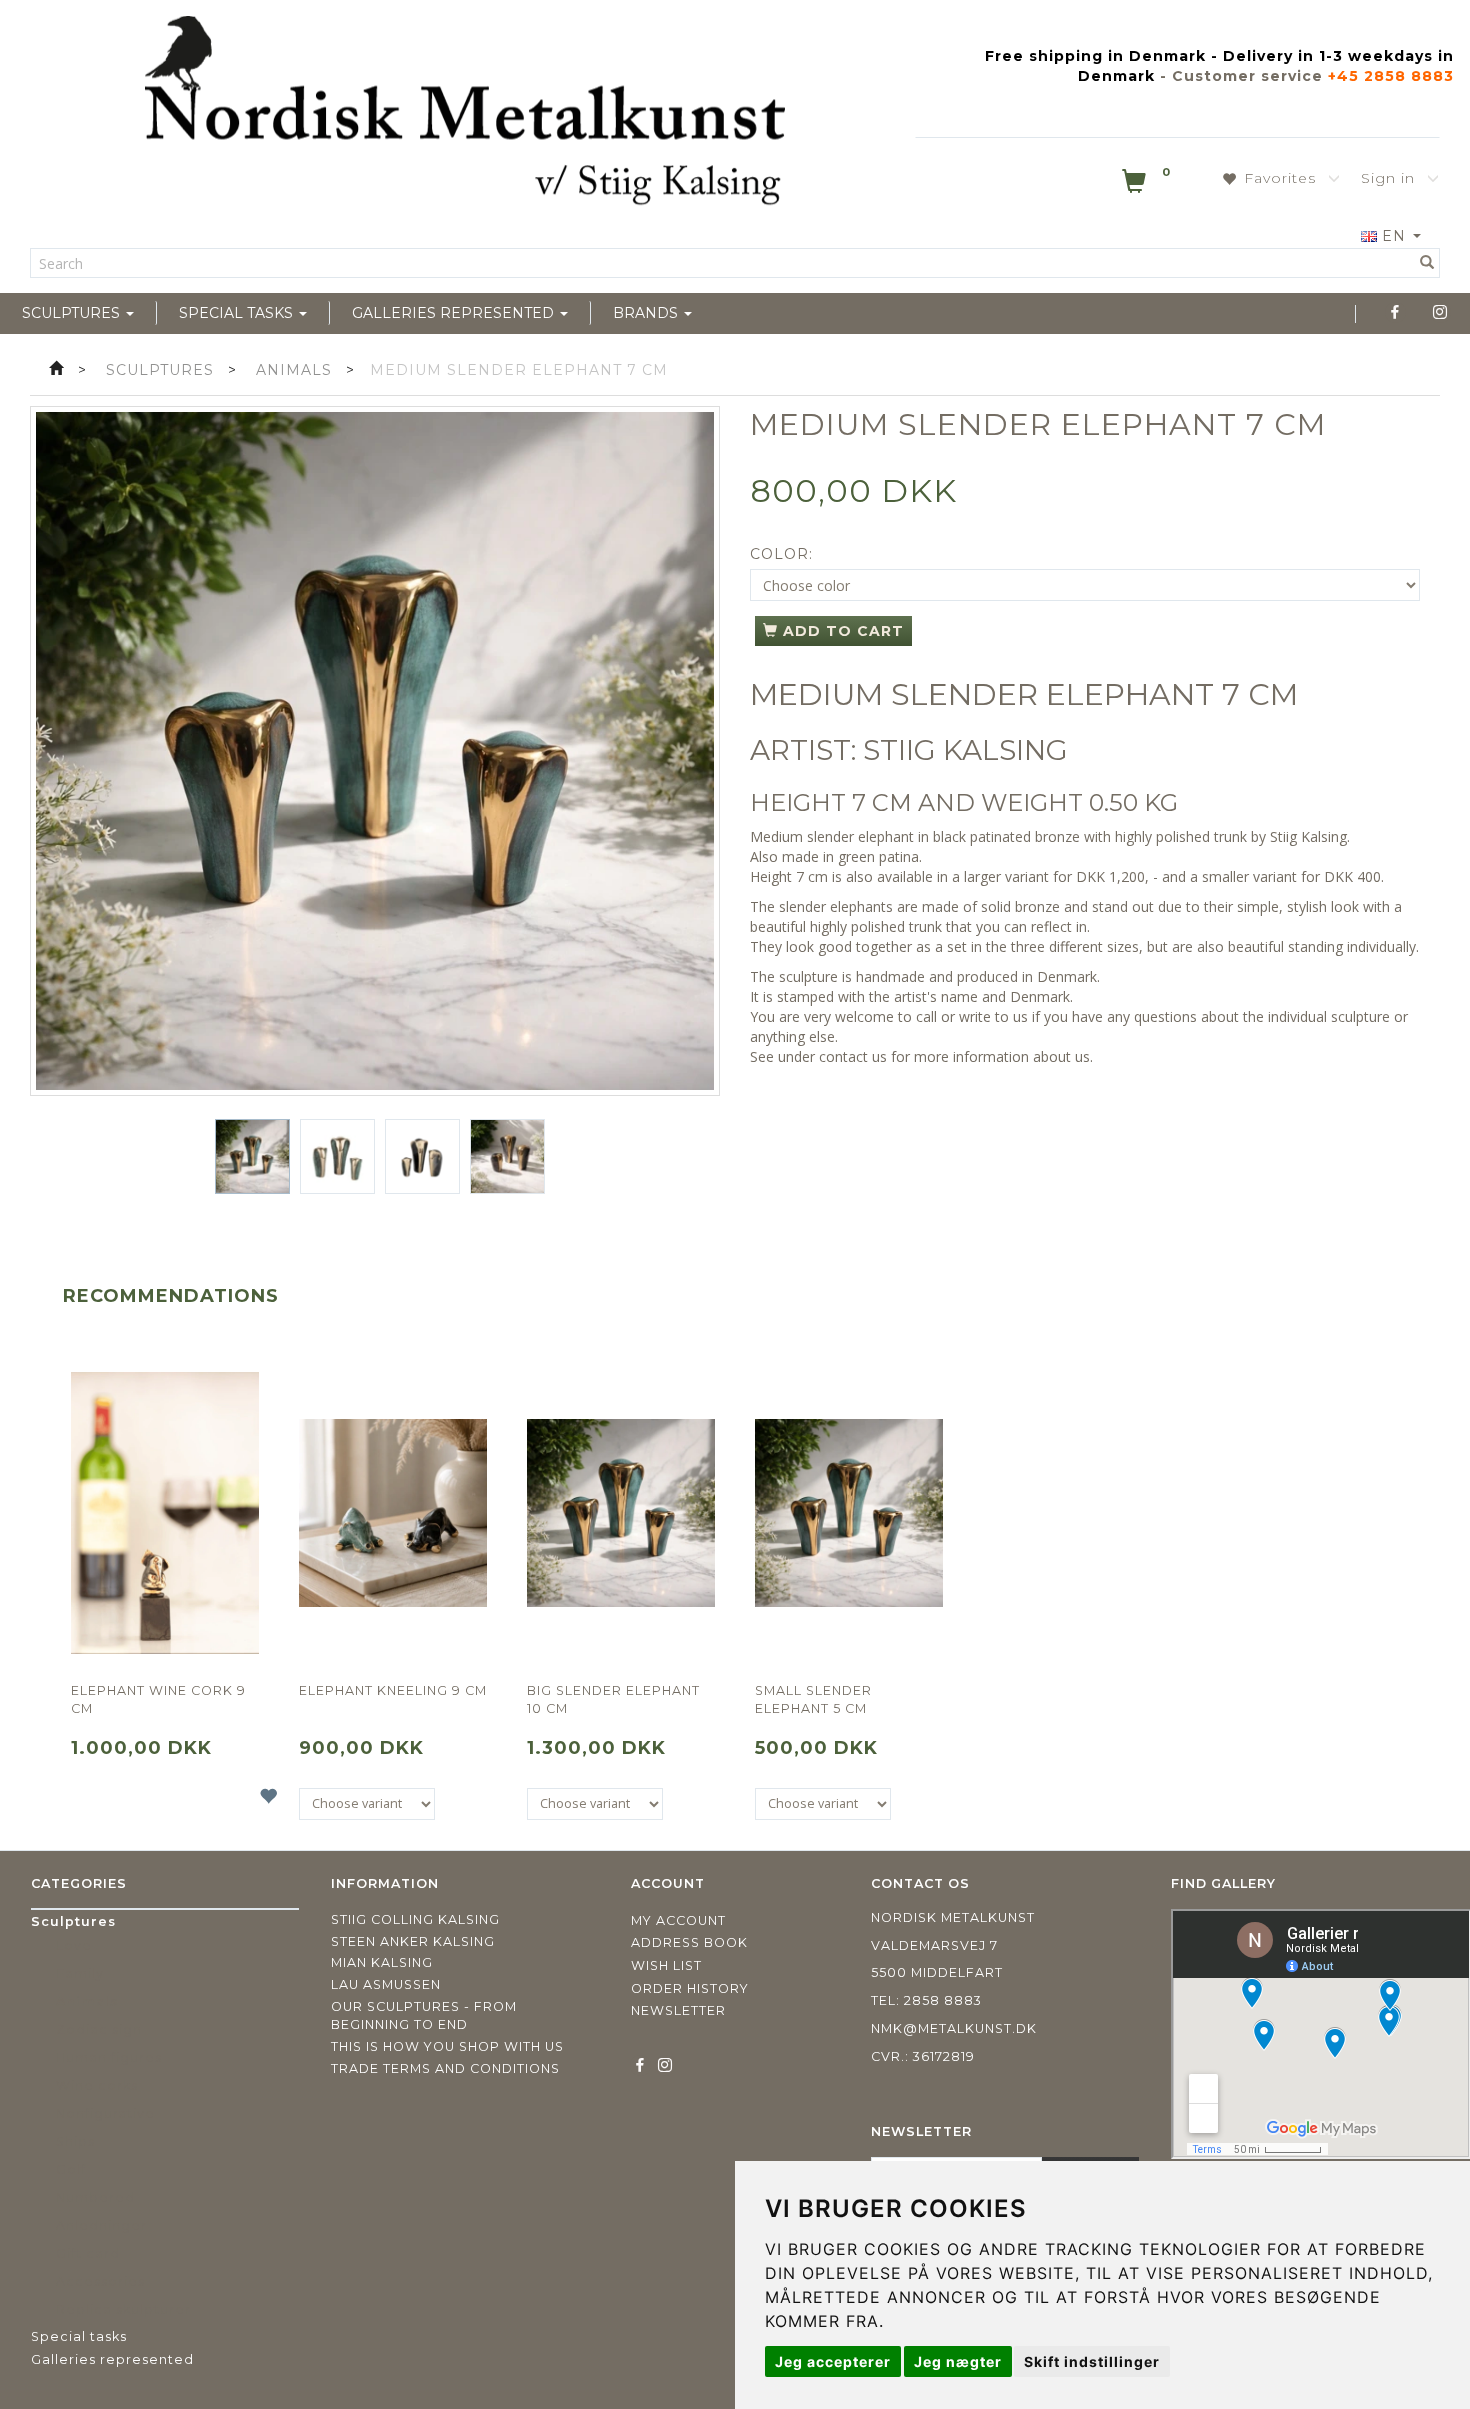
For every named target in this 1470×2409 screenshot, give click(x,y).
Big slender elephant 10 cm (613, 1699)
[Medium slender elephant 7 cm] (375, 751)
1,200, (1129, 876)
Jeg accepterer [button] (833, 2361)
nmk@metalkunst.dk (954, 2028)
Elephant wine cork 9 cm (158, 1699)
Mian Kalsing (382, 1962)
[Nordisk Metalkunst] (465, 115)
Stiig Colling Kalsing (415, 1919)
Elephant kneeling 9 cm (393, 1690)
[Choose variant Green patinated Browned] (367, 1804)
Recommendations (171, 1296)
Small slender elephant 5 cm (813, 1699)
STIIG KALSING (965, 750)
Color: (781, 554)
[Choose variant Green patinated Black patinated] (595, 1804)
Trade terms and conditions (445, 2068)
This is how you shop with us (447, 2046)
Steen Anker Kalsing (413, 1941)
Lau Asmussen (386, 1984)
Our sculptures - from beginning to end (424, 2015)
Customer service (1247, 76)
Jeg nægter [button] (958, 2361)
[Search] (1427, 263)
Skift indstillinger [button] (1092, 2361)
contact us (853, 1056)
